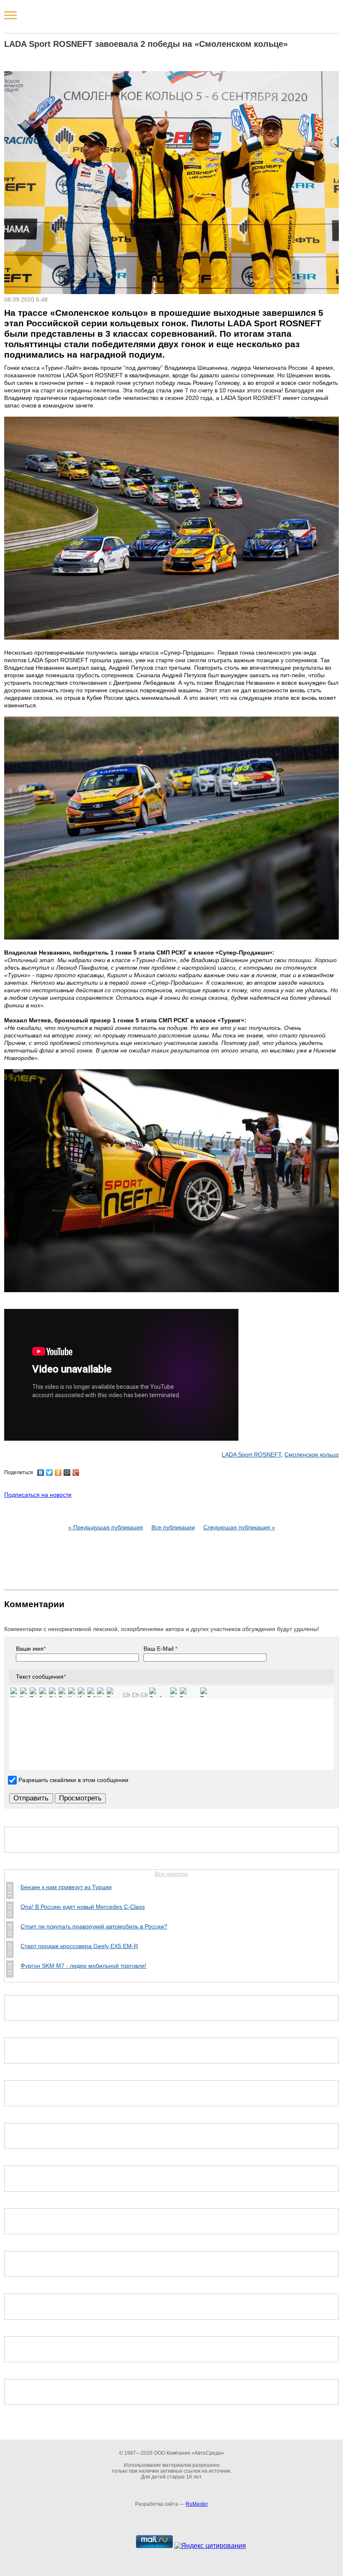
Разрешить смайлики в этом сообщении (73, 1780)
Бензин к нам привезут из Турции (66, 1887)
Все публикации (173, 1527)
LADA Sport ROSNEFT (251, 1454)
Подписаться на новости (38, 1495)
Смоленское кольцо (312, 1454)
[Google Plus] (76, 1472)
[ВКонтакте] (41, 1472)
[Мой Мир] (67, 1472)
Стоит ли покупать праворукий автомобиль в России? (94, 1926)
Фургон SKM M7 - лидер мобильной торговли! (83, 1966)
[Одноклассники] (58, 1472)
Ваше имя (31, 1649)
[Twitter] (50, 1472)
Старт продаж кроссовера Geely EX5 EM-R (79, 1946)
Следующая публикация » (239, 1527)
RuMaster (197, 2504)
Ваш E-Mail (160, 1649)
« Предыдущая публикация (106, 1527)
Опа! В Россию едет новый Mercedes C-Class (83, 1907)
